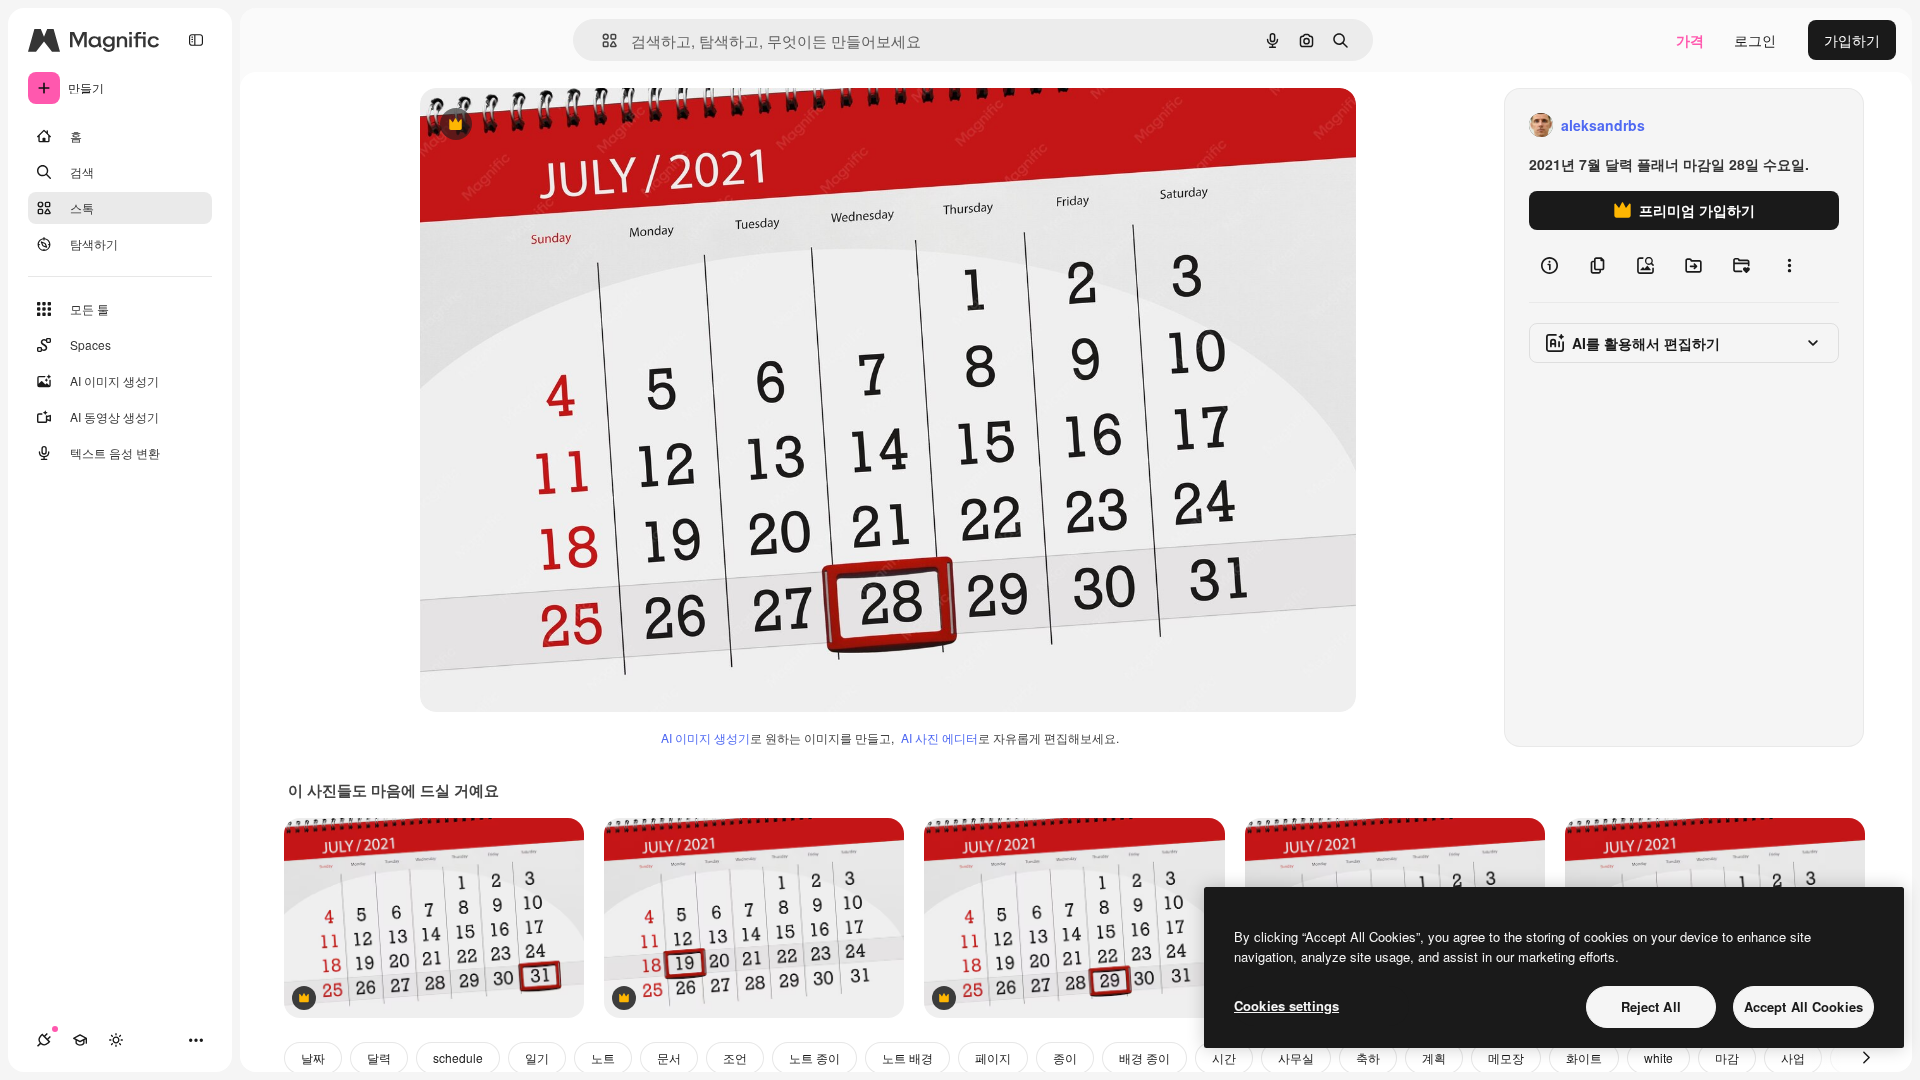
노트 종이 (814, 1057)
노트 (603, 1057)
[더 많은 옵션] (1789, 266)
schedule (458, 1057)
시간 (1224, 1057)
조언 (735, 1057)
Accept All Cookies (1803, 1006)
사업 (1793, 1057)
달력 (379, 1057)
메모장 (1506, 1057)
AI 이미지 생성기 (705, 737)
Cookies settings (1286, 1005)
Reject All (1651, 1006)
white (1658, 1057)
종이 (1065, 1057)
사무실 (1296, 1057)
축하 (1368, 1057)
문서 (669, 1057)
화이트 (1584, 1057)
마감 (1727, 1057)
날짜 (313, 1057)
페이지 (993, 1057)
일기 (537, 1057)
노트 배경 (907, 1057)
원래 (535, 125)
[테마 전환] (116, 1040)
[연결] (44, 1040)
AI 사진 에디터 (939, 737)
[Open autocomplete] (601, 40)
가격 (1690, 40)
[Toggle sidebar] (196, 40)
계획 (1434, 1057)
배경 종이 (1144, 1057)
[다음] (1866, 1058)
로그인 (1755, 40)
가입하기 (1852, 40)
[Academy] (80, 1040)
